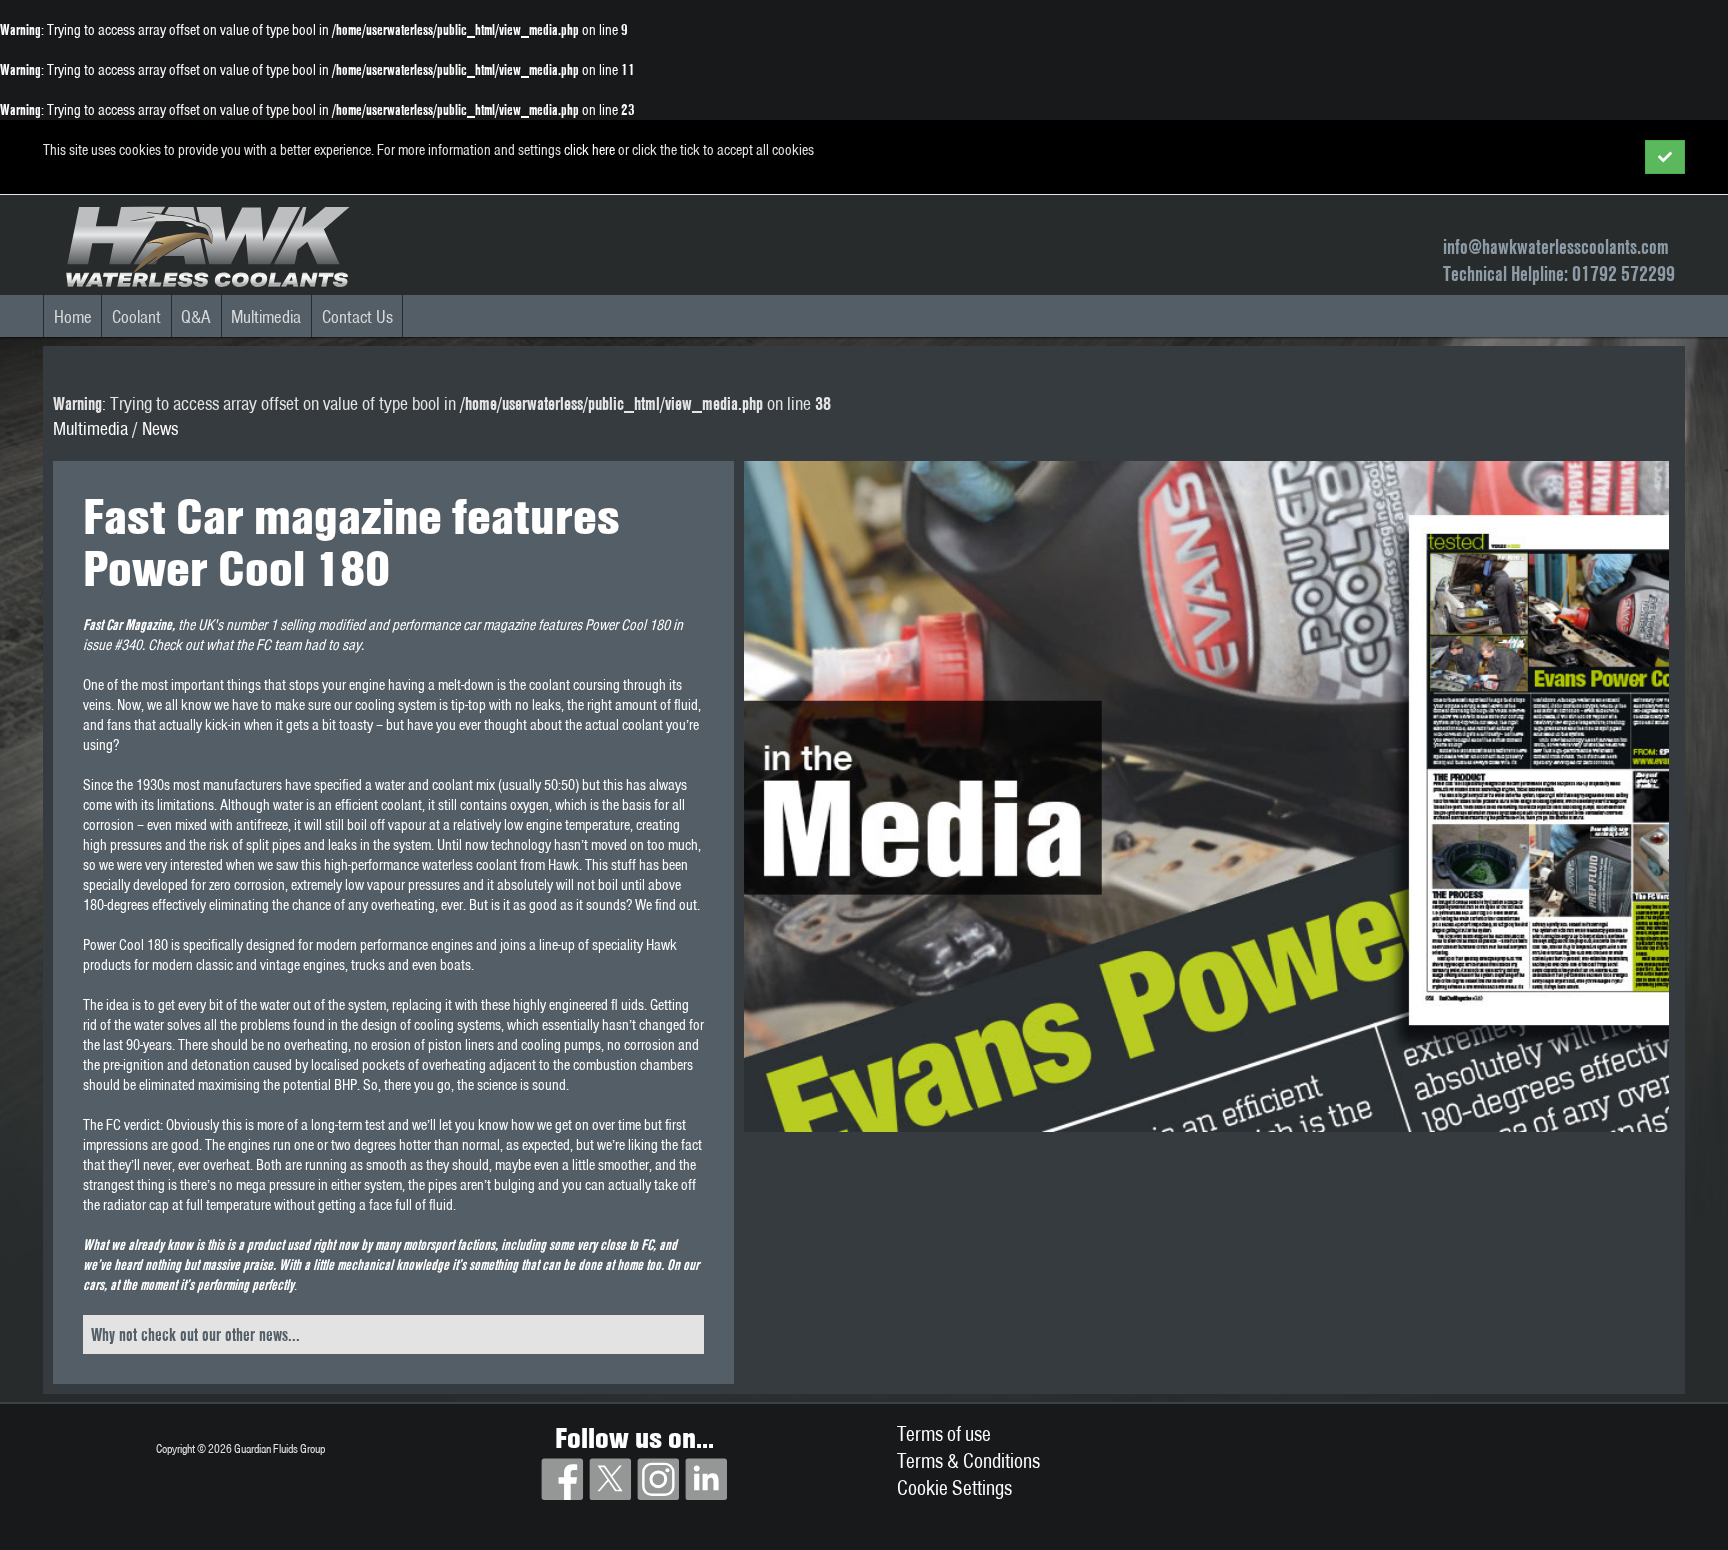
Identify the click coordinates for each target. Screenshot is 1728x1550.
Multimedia (266, 316)
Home (73, 316)
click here (589, 150)
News (160, 428)
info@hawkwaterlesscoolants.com (1556, 246)
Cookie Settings (954, 1487)
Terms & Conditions (968, 1460)
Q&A (196, 316)
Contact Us (357, 316)
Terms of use (944, 1433)
